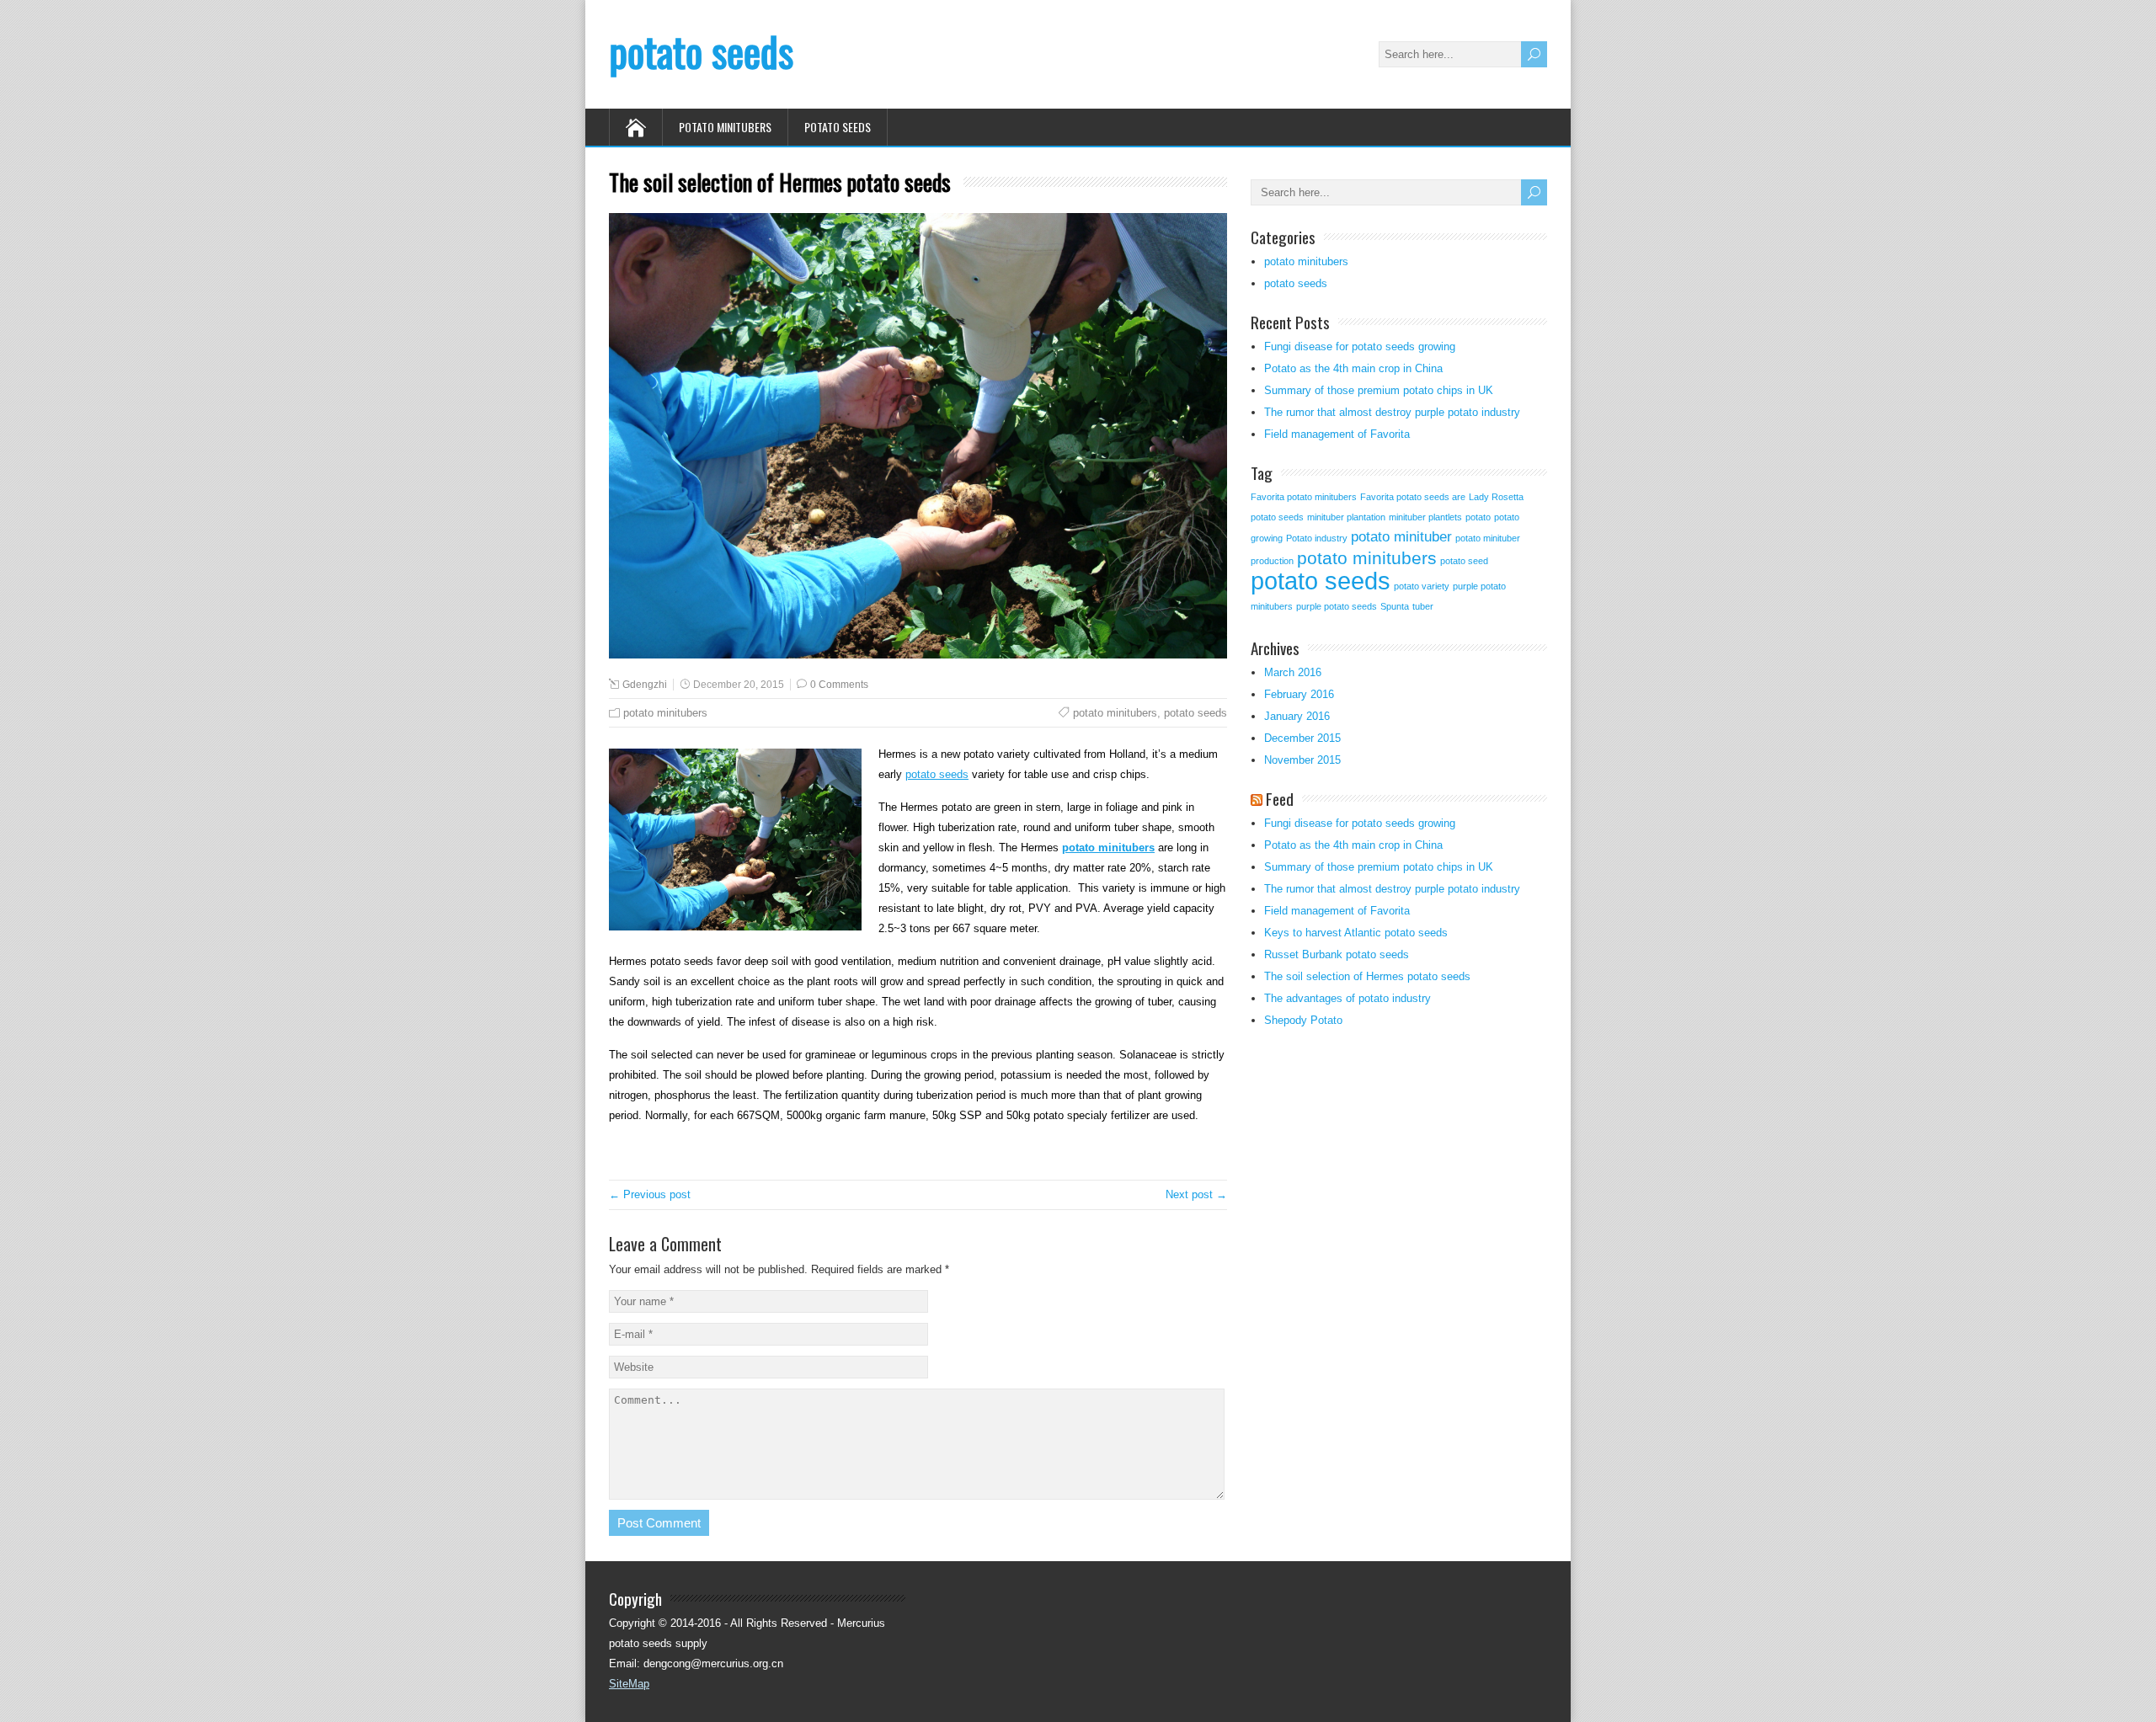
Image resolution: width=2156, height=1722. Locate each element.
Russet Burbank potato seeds (1337, 954)
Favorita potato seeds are (1413, 497)
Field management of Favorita (1337, 434)
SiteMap (629, 1684)
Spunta (1395, 606)
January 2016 (1297, 716)
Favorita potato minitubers (1304, 497)
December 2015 (1302, 738)
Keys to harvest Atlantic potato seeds (1356, 933)
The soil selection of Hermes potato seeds (1367, 976)
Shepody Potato (1303, 1020)
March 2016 (1293, 672)
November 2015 (1302, 760)
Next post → (1196, 1194)
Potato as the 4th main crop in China (1353, 368)
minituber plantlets (1425, 517)
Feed (1280, 798)
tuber (1423, 606)
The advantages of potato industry (1347, 998)
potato (1478, 517)
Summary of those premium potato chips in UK (1379, 390)
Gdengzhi (645, 685)
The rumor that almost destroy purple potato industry (1392, 412)
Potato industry (1317, 538)
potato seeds (701, 51)
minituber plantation (1346, 517)
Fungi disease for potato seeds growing (1360, 347)
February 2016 (1299, 694)
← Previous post (650, 1194)
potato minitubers (725, 127)
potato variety (1422, 586)
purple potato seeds (1337, 606)
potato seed (1464, 561)
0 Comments (839, 685)
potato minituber (1401, 537)
